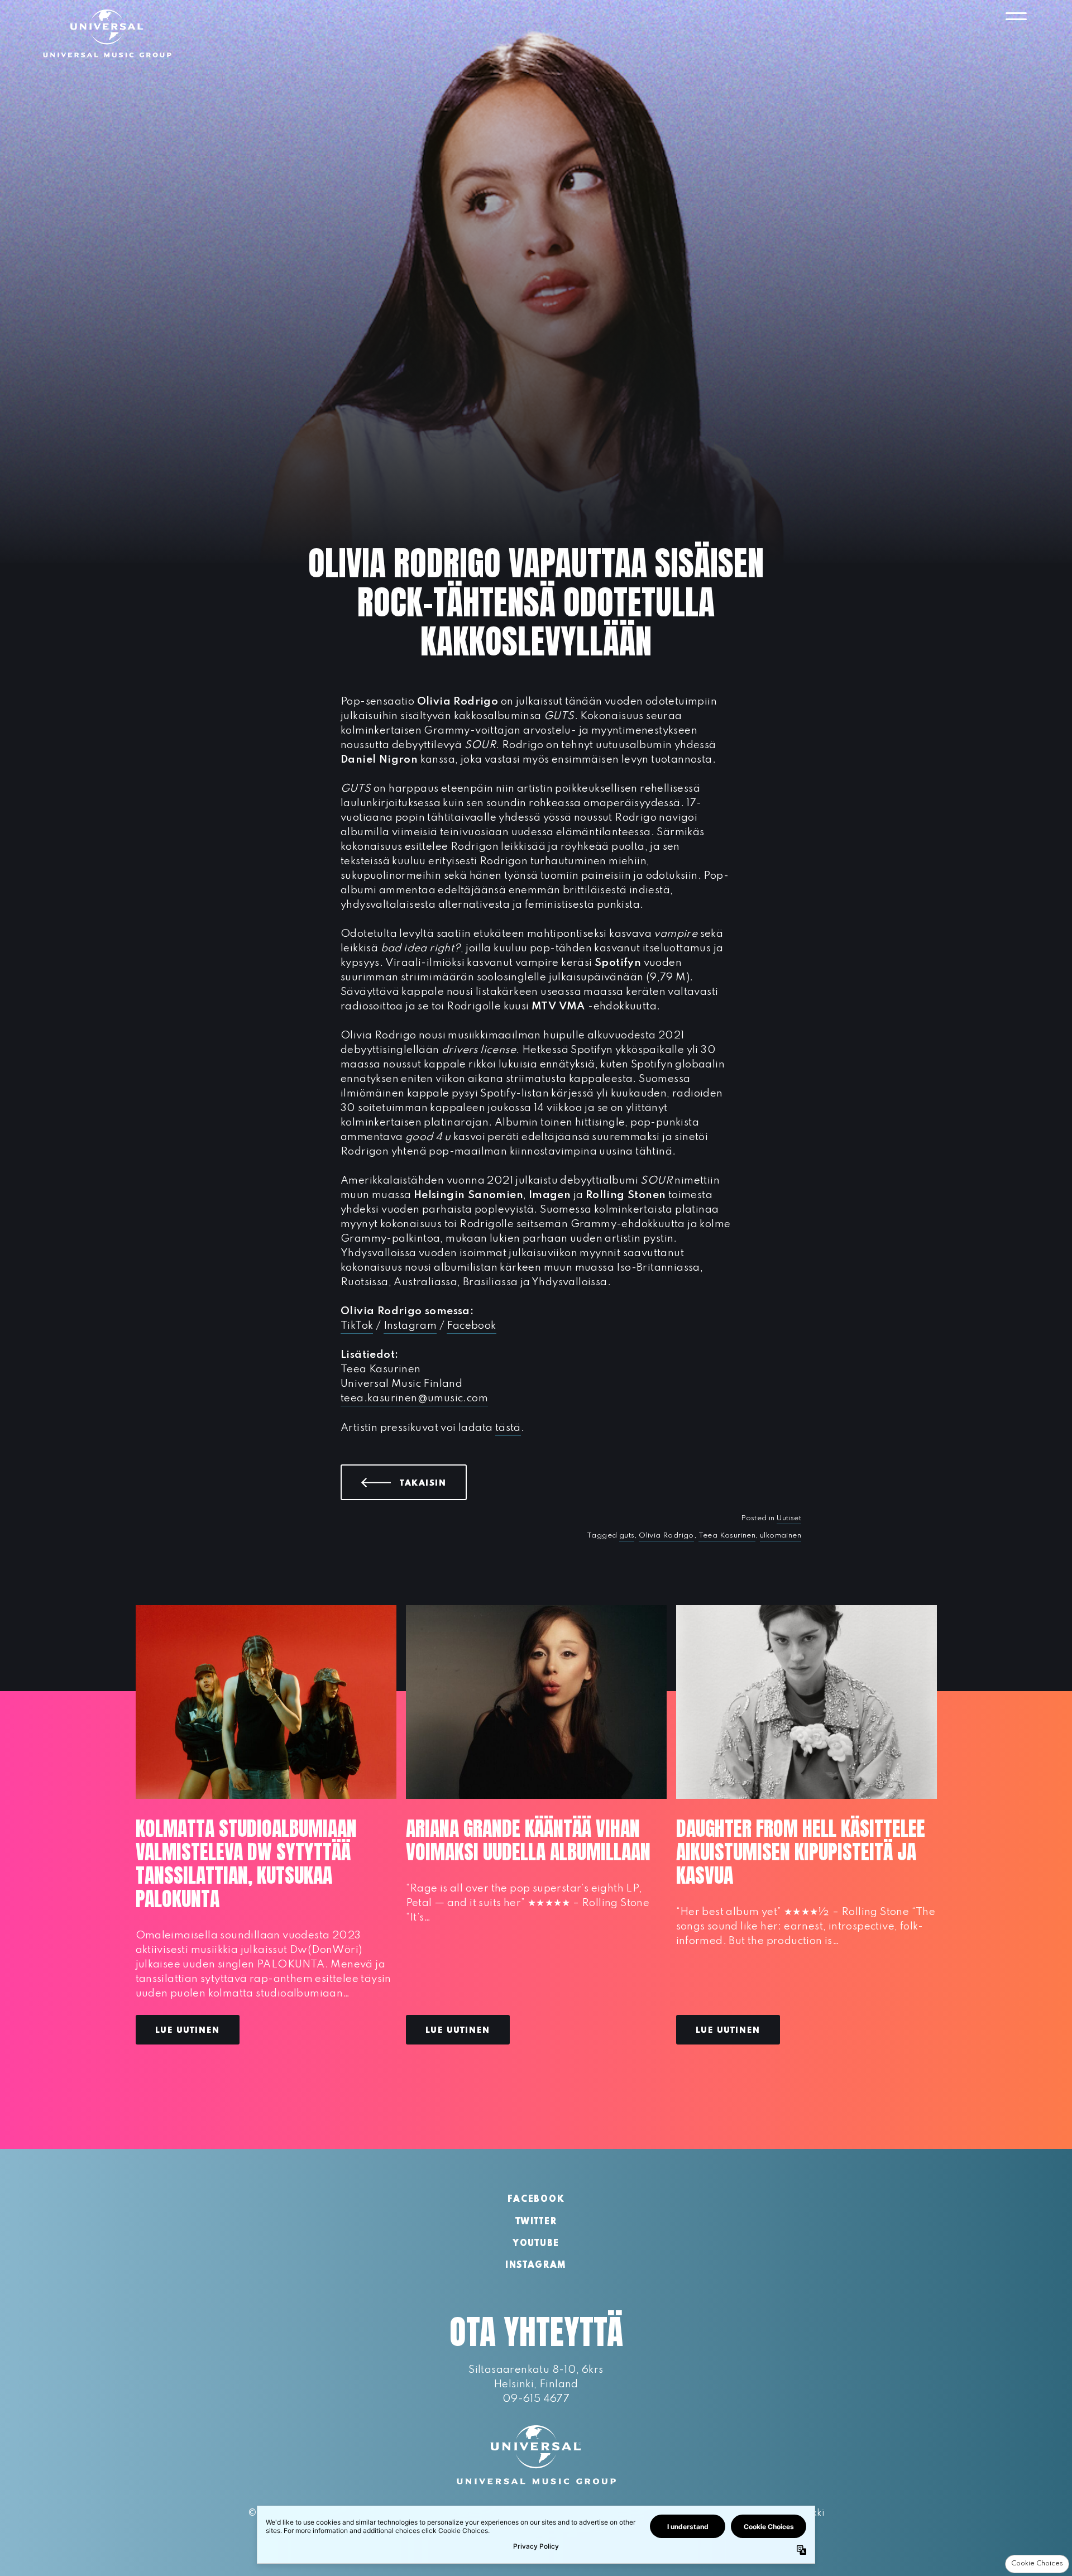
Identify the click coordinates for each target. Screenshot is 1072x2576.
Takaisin (433, 1483)
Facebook (471, 1326)
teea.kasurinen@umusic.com (414, 1398)
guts (627, 1536)
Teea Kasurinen (727, 1536)
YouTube (536, 2244)
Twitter (536, 2222)
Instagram (410, 1326)
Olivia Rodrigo (666, 1536)
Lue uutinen (188, 2031)
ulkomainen (781, 1536)
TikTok (357, 1326)
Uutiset (789, 1518)
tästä (508, 1428)
